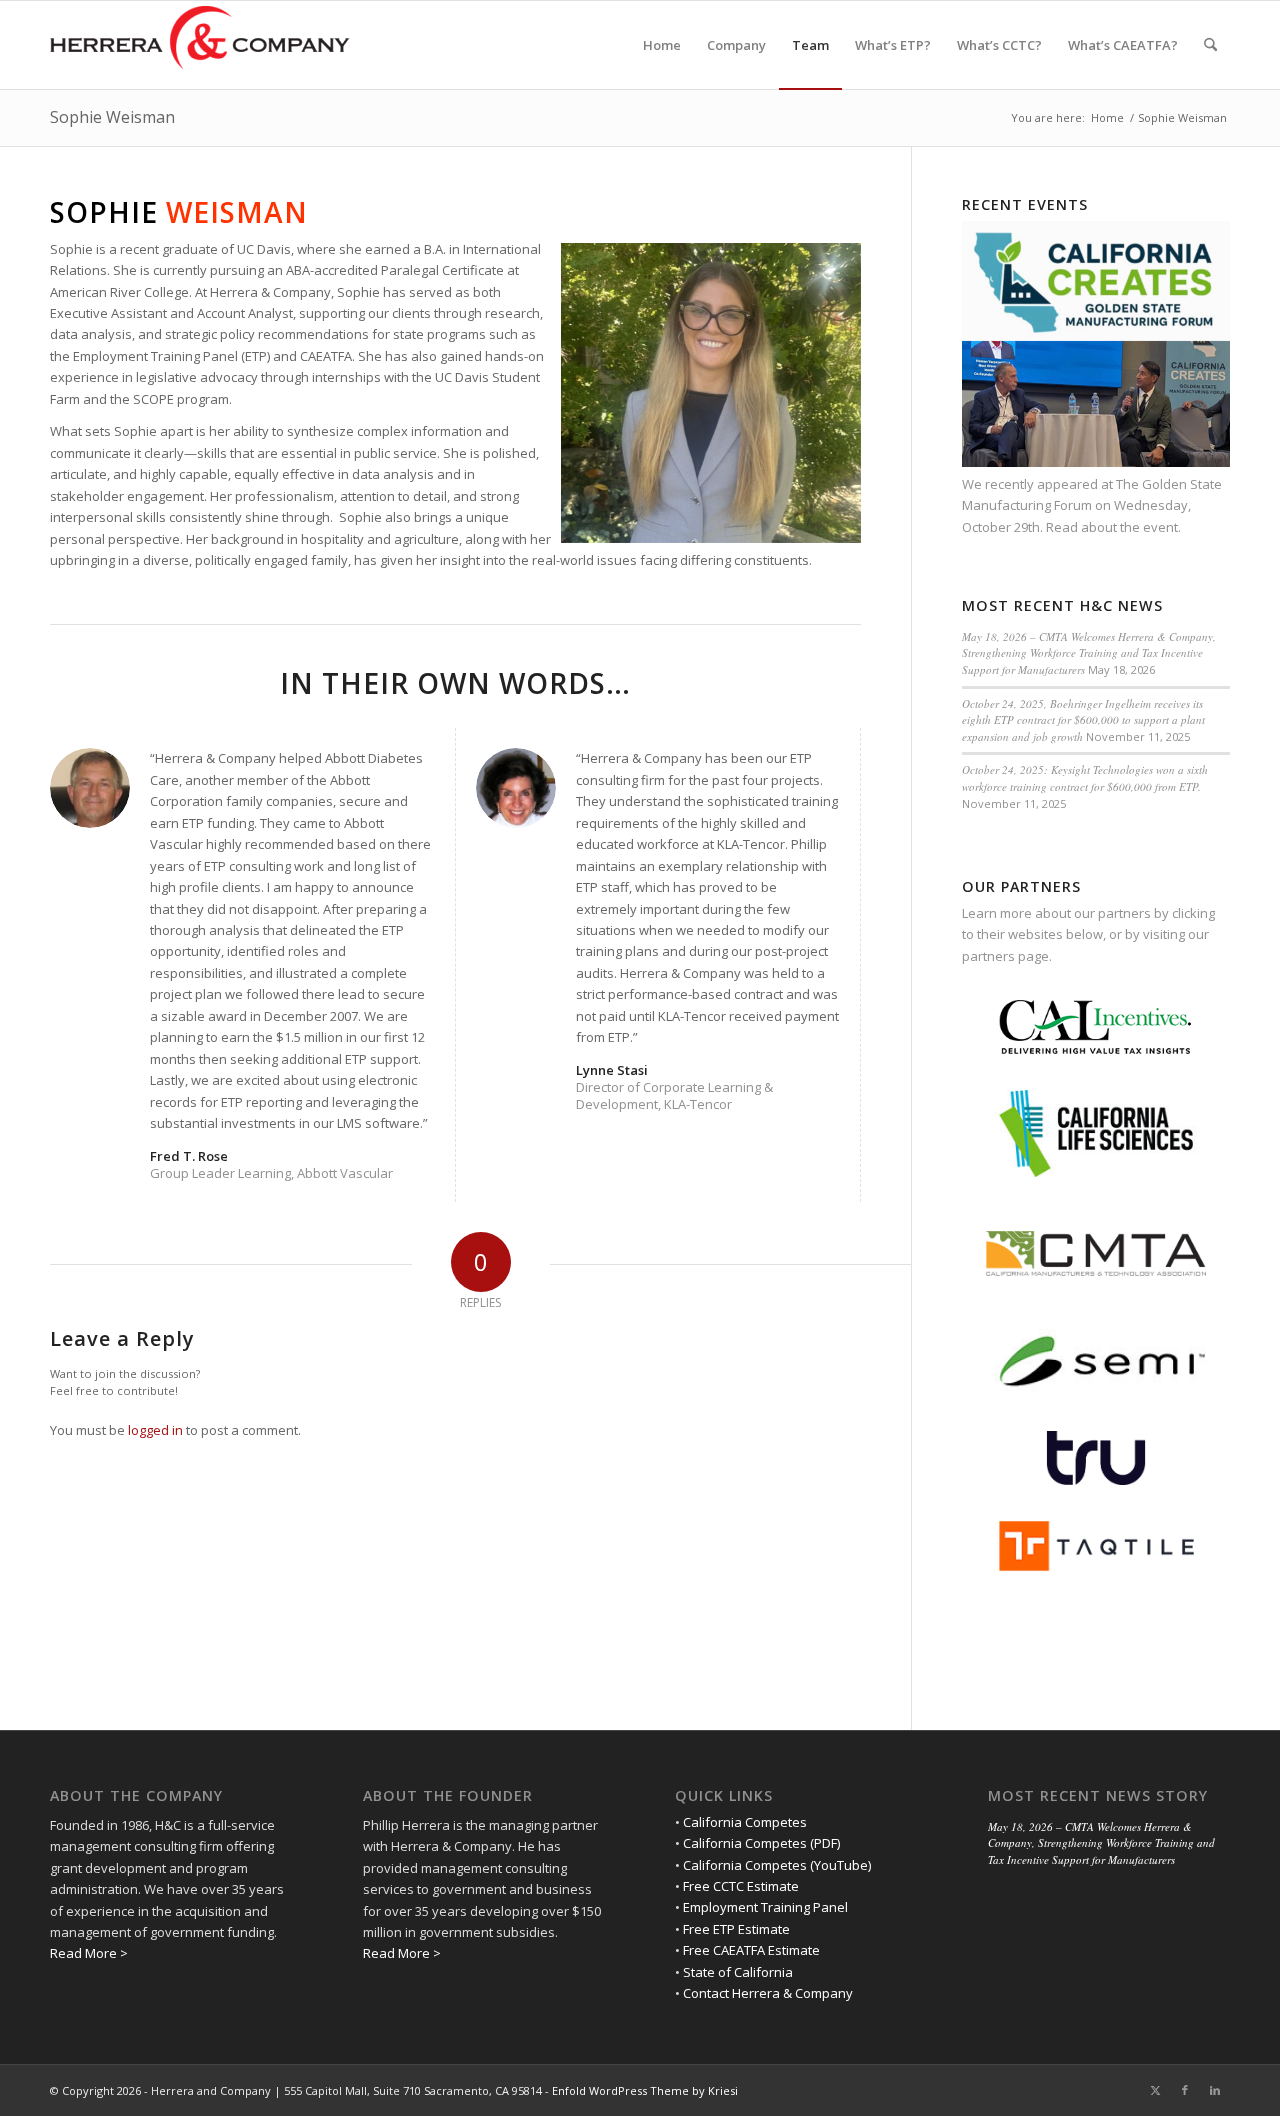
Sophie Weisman (112, 117)
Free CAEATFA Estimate (751, 1950)
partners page (1005, 956)
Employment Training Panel (765, 1907)
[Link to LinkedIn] (1215, 2090)
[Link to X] (1155, 2090)
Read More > (89, 1953)
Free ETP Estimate (736, 1929)
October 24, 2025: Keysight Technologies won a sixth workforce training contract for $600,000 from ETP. (1085, 778)
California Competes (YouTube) (777, 1865)
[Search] (1210, 45)
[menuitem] (662, 45)
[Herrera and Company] (200, 45)
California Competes (745, 1822)
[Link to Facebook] (1185, 2090)
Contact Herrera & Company (768, 1993)
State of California (738, 1972)
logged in (155, 1430)
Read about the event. (1113, 527)
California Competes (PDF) (761, 1843)
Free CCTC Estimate (741, 1886)
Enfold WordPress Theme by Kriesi (645, 2090)
